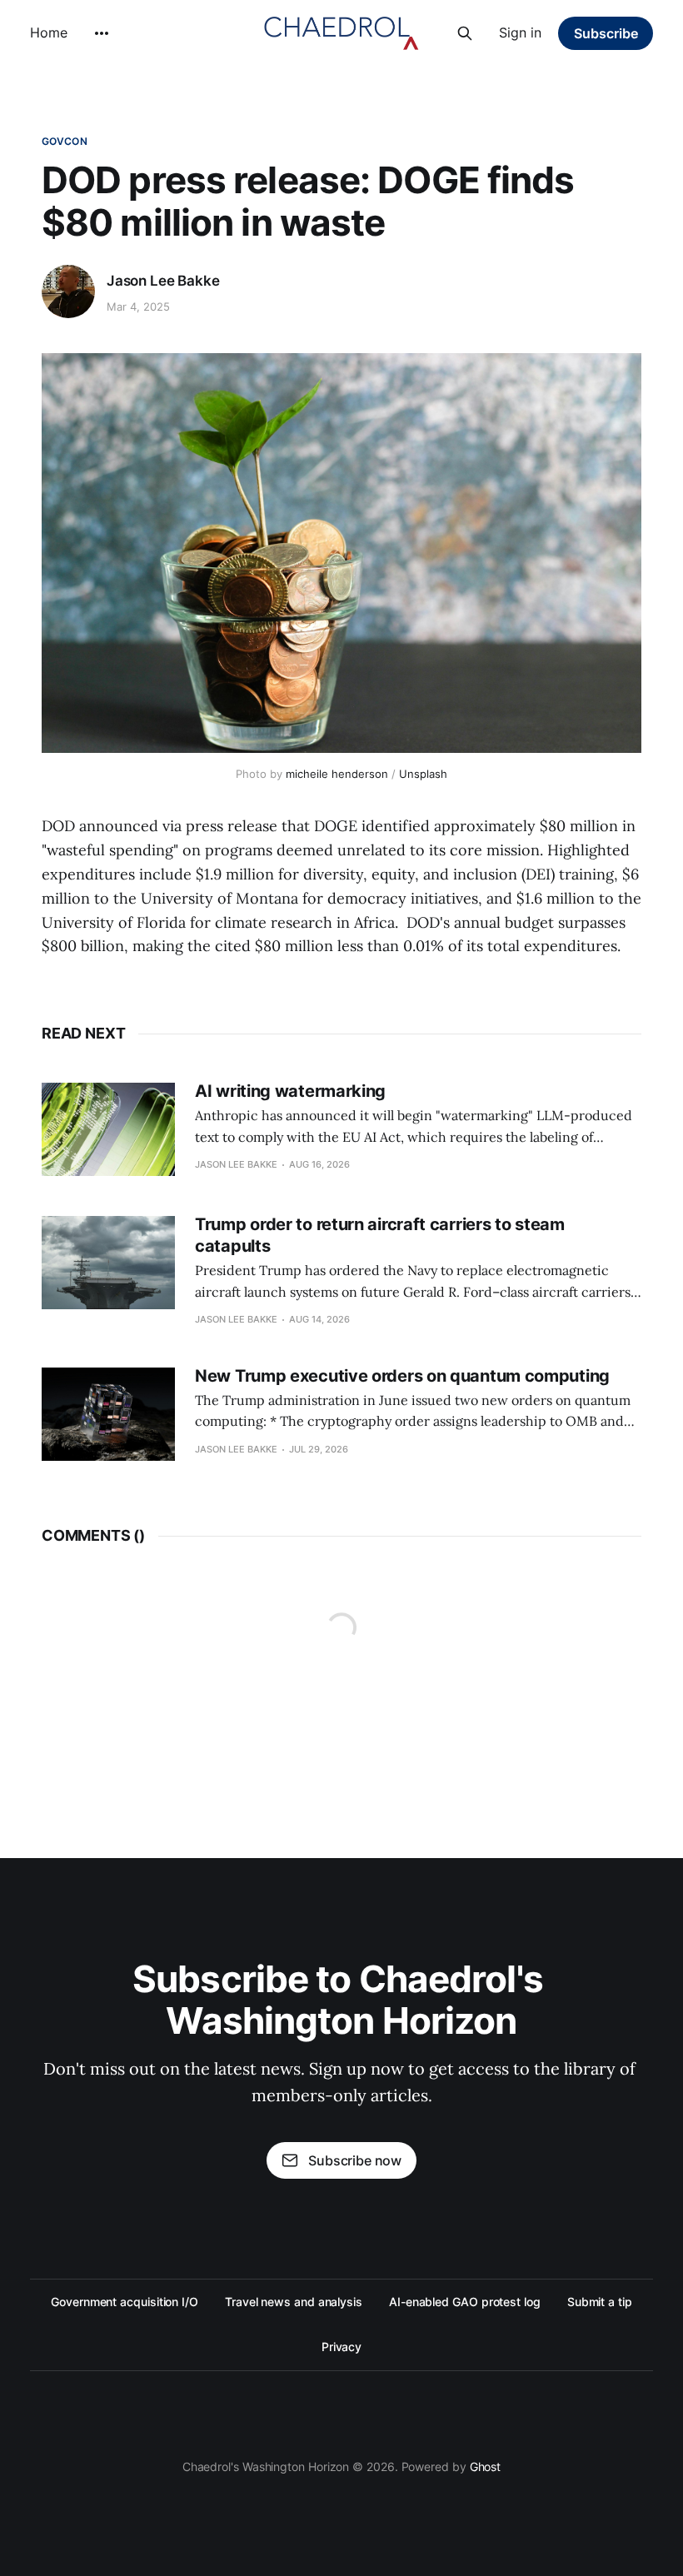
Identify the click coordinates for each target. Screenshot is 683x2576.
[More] (102, 33)
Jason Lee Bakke (163, 281)
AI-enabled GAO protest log (465, 2302)
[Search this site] (465, 33)
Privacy (341, 2347)
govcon (65, 141)
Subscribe (606, 33)
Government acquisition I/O (125, 2302)
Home (49, 32)
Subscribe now (355, 2160)
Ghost (486, 2466)
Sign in (520, 32)
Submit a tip (600, 2302)
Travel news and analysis (294, 2302)
